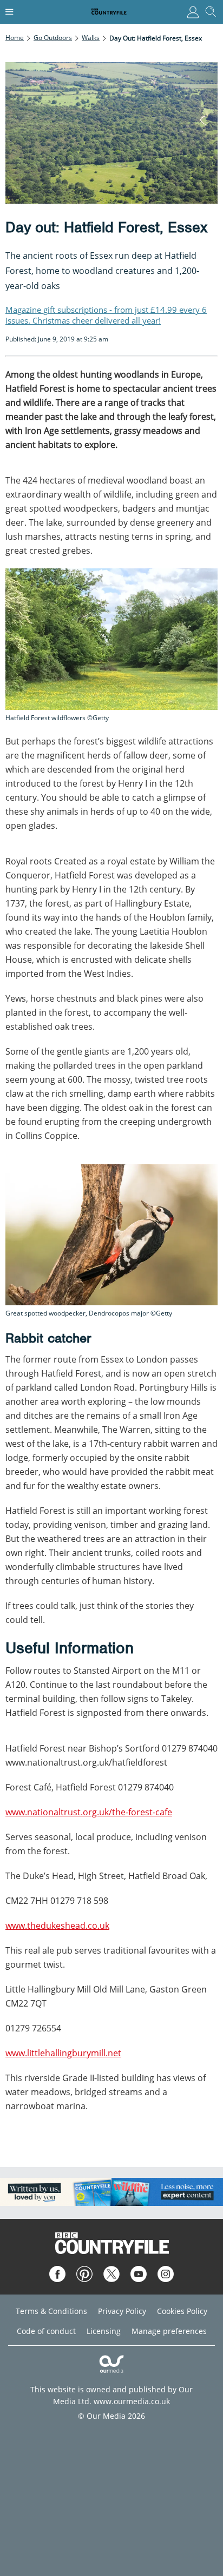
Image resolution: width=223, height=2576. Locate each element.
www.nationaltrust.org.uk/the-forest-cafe (89, 1812)
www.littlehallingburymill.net (63, 2053)
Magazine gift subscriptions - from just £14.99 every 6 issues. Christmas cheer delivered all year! (106, 315)
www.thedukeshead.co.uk (57, 1926)
